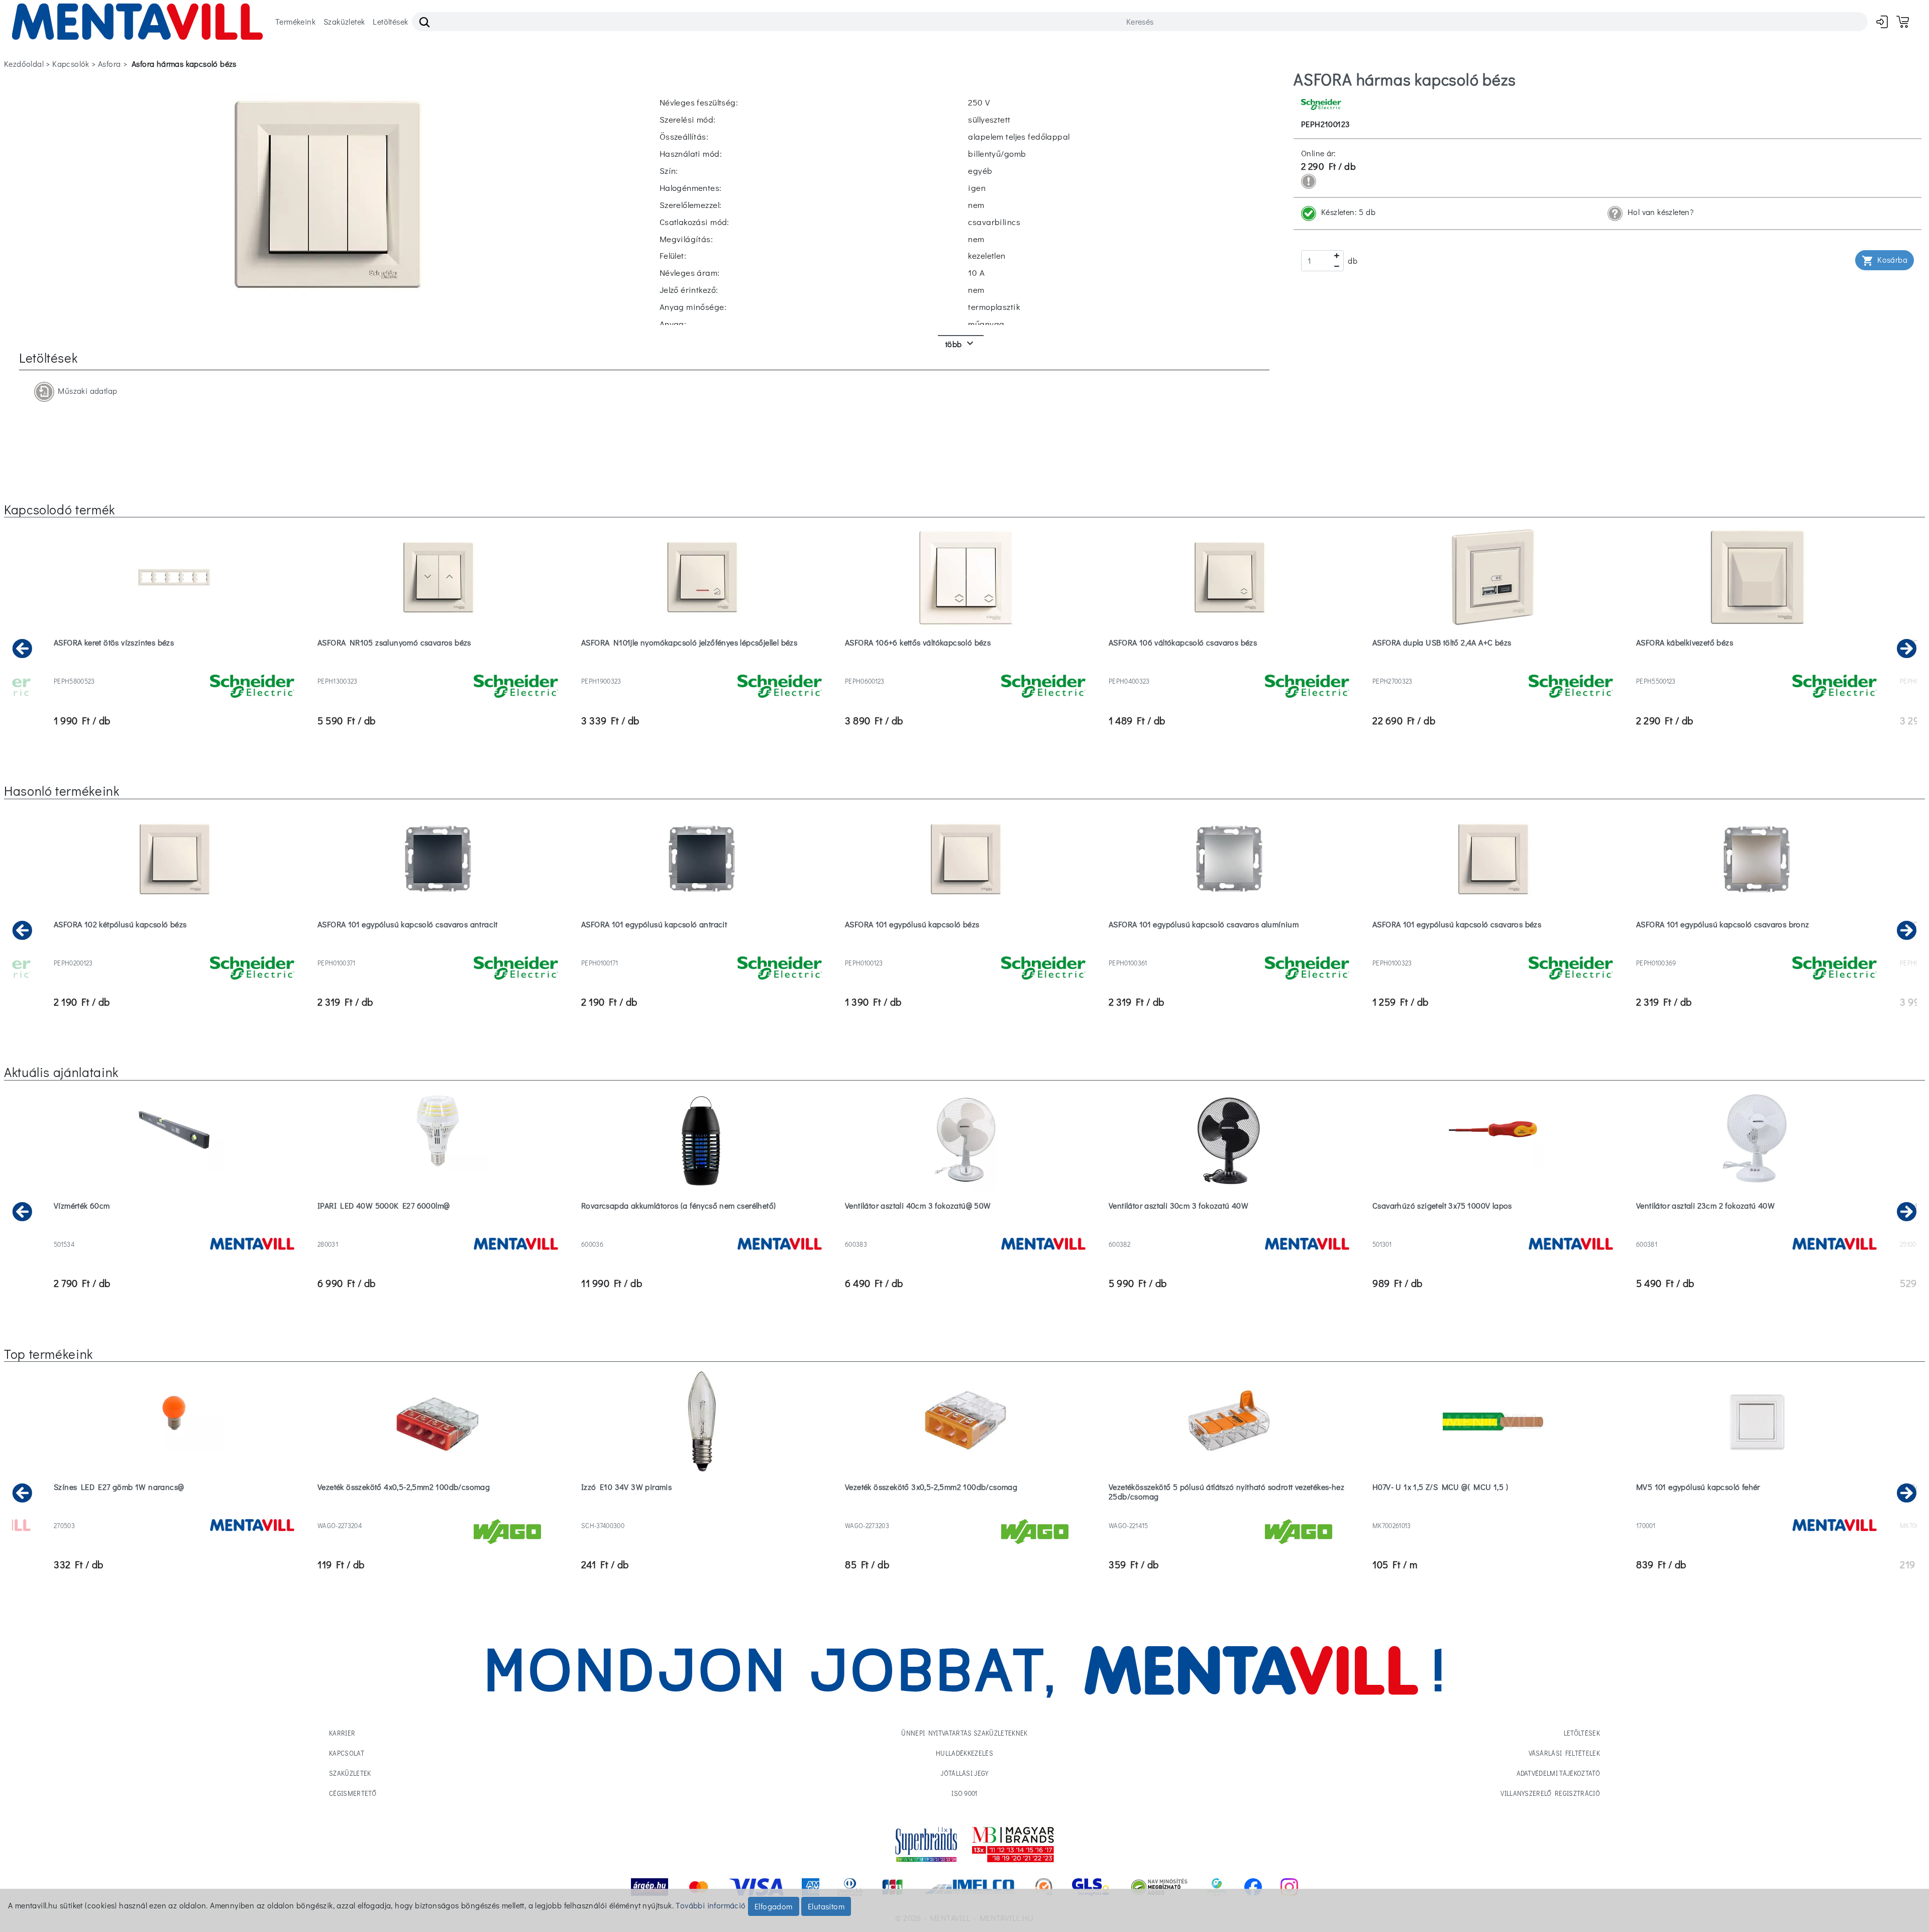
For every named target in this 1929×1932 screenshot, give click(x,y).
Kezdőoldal (24, 64)
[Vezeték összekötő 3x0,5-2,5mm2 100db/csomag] (965, 1513)
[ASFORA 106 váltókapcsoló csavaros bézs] (1229, 668)
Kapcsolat (347, 1753)
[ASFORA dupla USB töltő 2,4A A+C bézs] (1493, 668)
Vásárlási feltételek (1565, 1753)
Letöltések (390, 21)
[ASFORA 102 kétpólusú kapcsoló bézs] (174, 950)
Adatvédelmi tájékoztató (1558, 1773)
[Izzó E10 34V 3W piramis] (702, 1513)
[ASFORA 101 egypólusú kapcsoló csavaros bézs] (1493, 950)
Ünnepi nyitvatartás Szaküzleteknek (964, 1733)
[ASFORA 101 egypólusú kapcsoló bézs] (965, 950)
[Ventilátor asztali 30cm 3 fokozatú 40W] (1229, 1231)
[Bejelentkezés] (1882, 21)
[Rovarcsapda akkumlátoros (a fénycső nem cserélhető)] (702, 1231)
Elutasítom (826, 1906)
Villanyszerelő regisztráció (1550, 1793)
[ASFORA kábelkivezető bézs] (1756, 668)
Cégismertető (353, 1793)
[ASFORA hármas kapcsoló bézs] (328, 193)
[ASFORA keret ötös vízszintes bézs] (174, 668)
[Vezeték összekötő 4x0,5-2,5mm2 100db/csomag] (438, 1513)
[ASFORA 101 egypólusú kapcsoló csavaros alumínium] (1229, 950)
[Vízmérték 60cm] (174, 1231)
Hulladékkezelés (964, 1753)
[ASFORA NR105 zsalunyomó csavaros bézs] (438, 668)
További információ (711, 1905)
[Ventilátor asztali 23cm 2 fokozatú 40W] (1756, 1231)
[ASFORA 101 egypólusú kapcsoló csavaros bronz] (1756, 950)
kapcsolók (71, 64)
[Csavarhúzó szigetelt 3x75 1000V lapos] (1493, 1231)
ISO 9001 (964, 1793)
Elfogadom (774, 1906)
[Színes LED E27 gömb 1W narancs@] (174, 1513)
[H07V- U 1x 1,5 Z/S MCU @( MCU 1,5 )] (1493, 1513)
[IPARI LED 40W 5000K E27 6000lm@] (438, 1231)
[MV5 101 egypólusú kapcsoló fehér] (1756, 1513)
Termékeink (295, 21)
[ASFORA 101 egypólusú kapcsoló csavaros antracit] (438, 950)
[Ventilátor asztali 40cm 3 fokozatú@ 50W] (965, 1231)
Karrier (342, 1733)
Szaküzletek (344, 21)
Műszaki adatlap (86, 390)
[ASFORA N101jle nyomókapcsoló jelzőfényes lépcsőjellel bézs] (702, 668)
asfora (109, 64)
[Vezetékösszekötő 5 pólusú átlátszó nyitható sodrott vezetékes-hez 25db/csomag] (1229, 1513)
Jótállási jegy (964, 1773)
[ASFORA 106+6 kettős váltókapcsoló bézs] (965, 668)
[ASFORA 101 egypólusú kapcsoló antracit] (702, 950)
